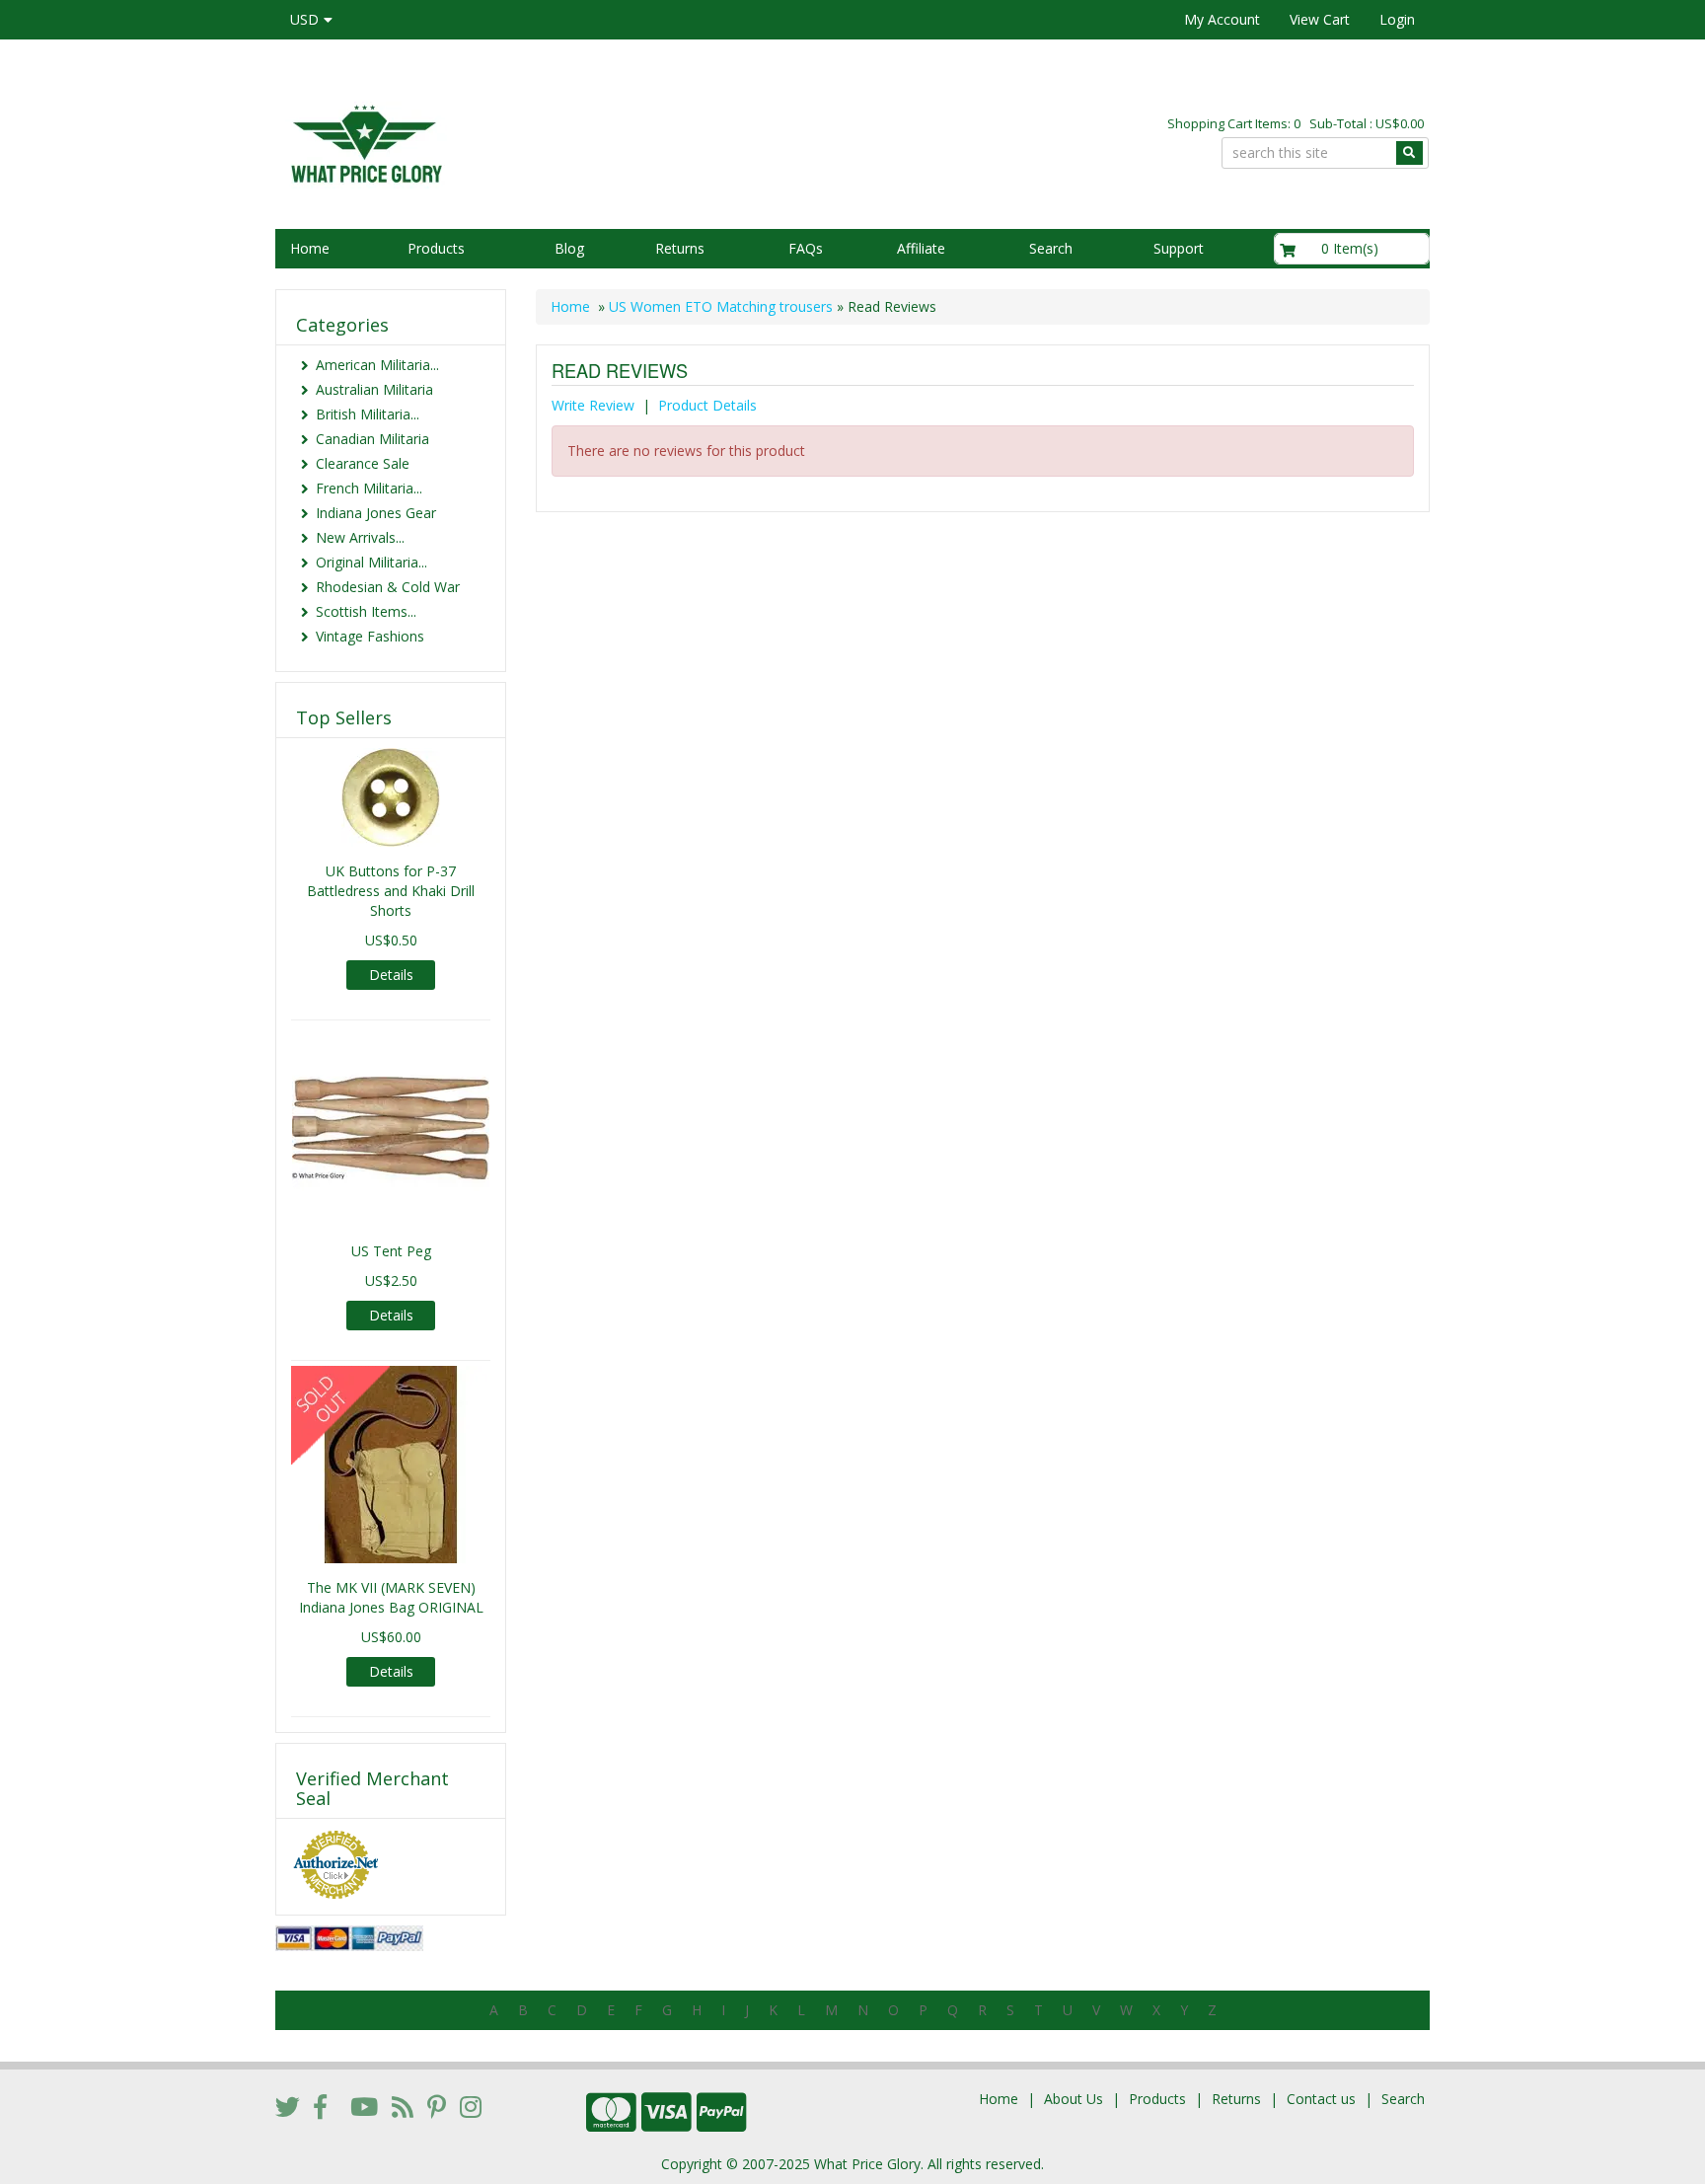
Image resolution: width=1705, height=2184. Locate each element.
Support (1179, 248)
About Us (1074, 2099)
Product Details (707, 405)
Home (310, 248)
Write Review (593, 405)
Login (1397, 19)
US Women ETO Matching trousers (721, 306)
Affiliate (921, 248)
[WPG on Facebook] (320, 2106)
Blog (569, 248)
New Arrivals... (360, 537)
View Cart (1320, 19)
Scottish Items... (366, 611)
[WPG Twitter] (288, 2106)
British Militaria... (368, 414)
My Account (1222, 19)
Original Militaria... (371, 562)
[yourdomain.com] (556, 142)
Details (391, 975)
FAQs (806, 248)
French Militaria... (369, 488)
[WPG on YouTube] (364, 2106)
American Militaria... (377, 365)
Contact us (1321, 2099)
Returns (680, 248)
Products (436, 248)
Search (1051, 248)
